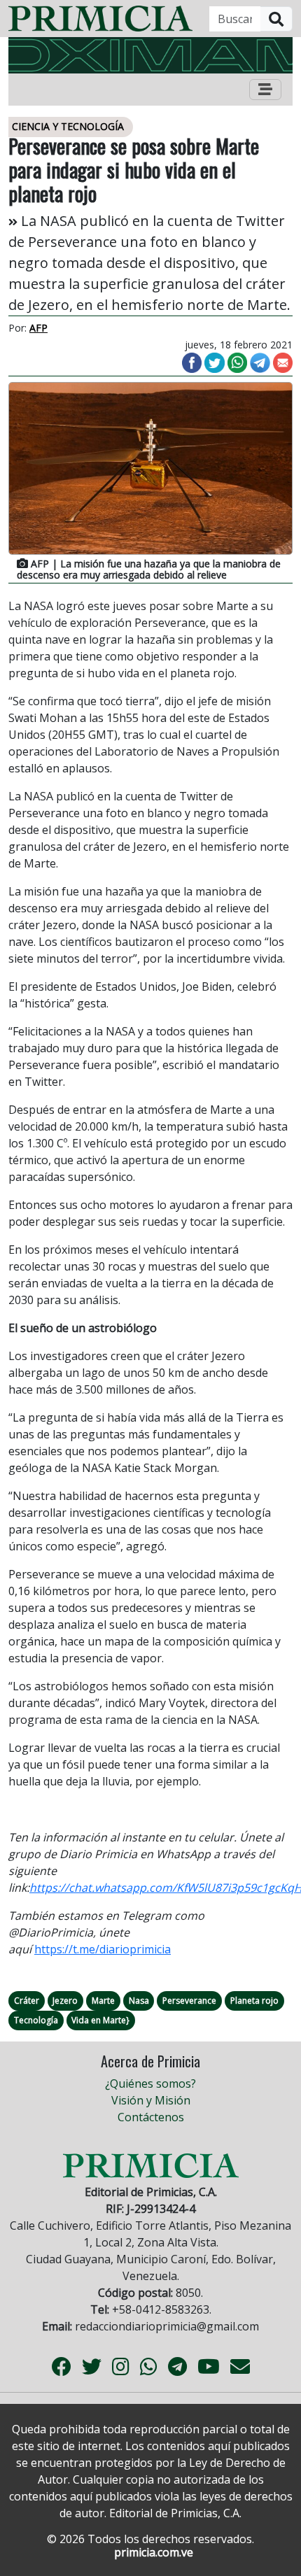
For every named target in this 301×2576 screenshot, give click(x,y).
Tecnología (36, 2020)
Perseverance (189, 2001)
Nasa (139, 2001)
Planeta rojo (254, 2001)
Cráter (27, 2001)
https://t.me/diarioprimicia (103, 1949)
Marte (103, 2001)
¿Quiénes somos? (150, 2083)
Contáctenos (151, 2117)
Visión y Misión (151, 2100)
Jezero (65, 2001)
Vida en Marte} (100, 2020)
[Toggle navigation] (265, 90)
